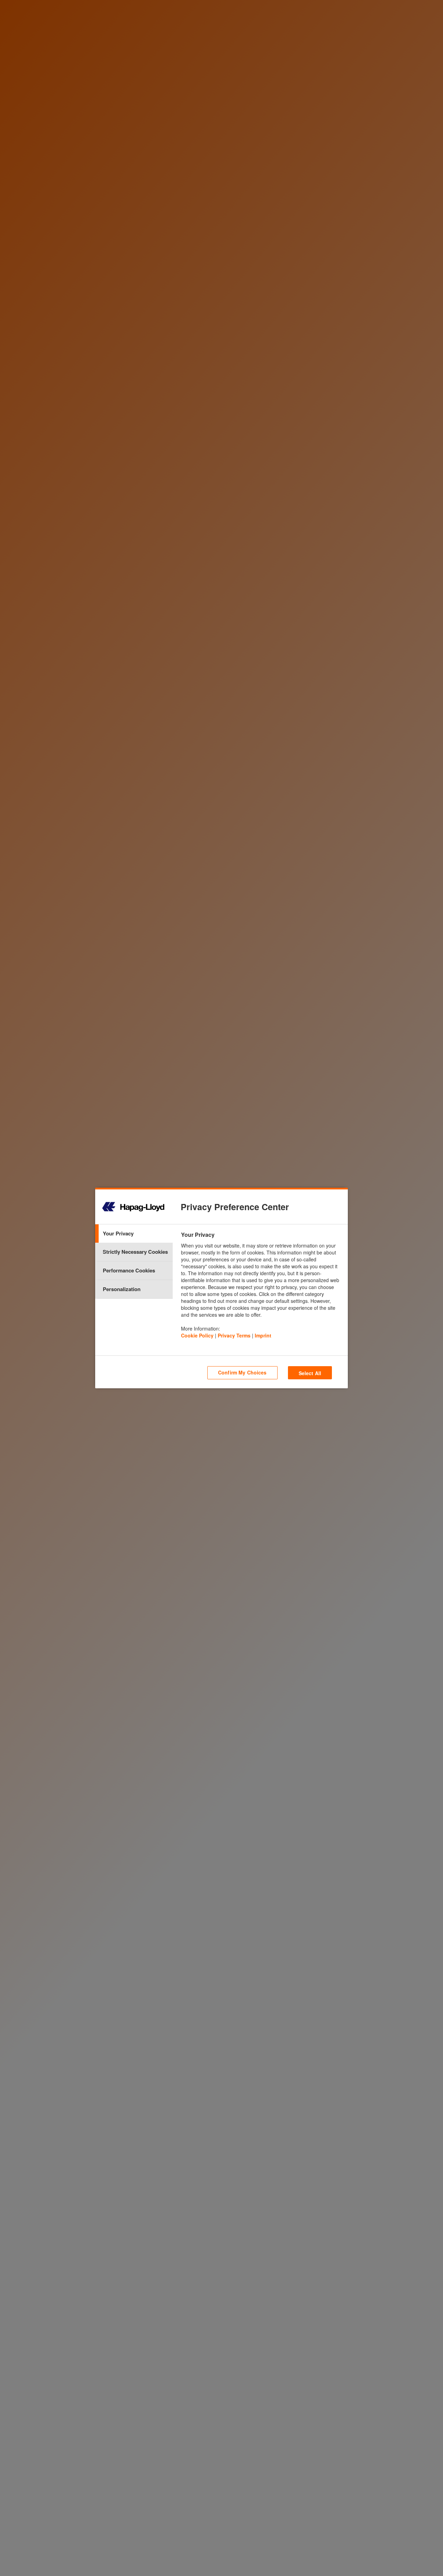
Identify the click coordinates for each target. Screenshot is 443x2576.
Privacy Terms (234, 1335)
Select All (310, 1373)
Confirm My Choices (242, 1372)
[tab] (134, 1234)
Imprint (263, 1335)
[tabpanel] (264, 1287)
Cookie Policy (197, 1335)
